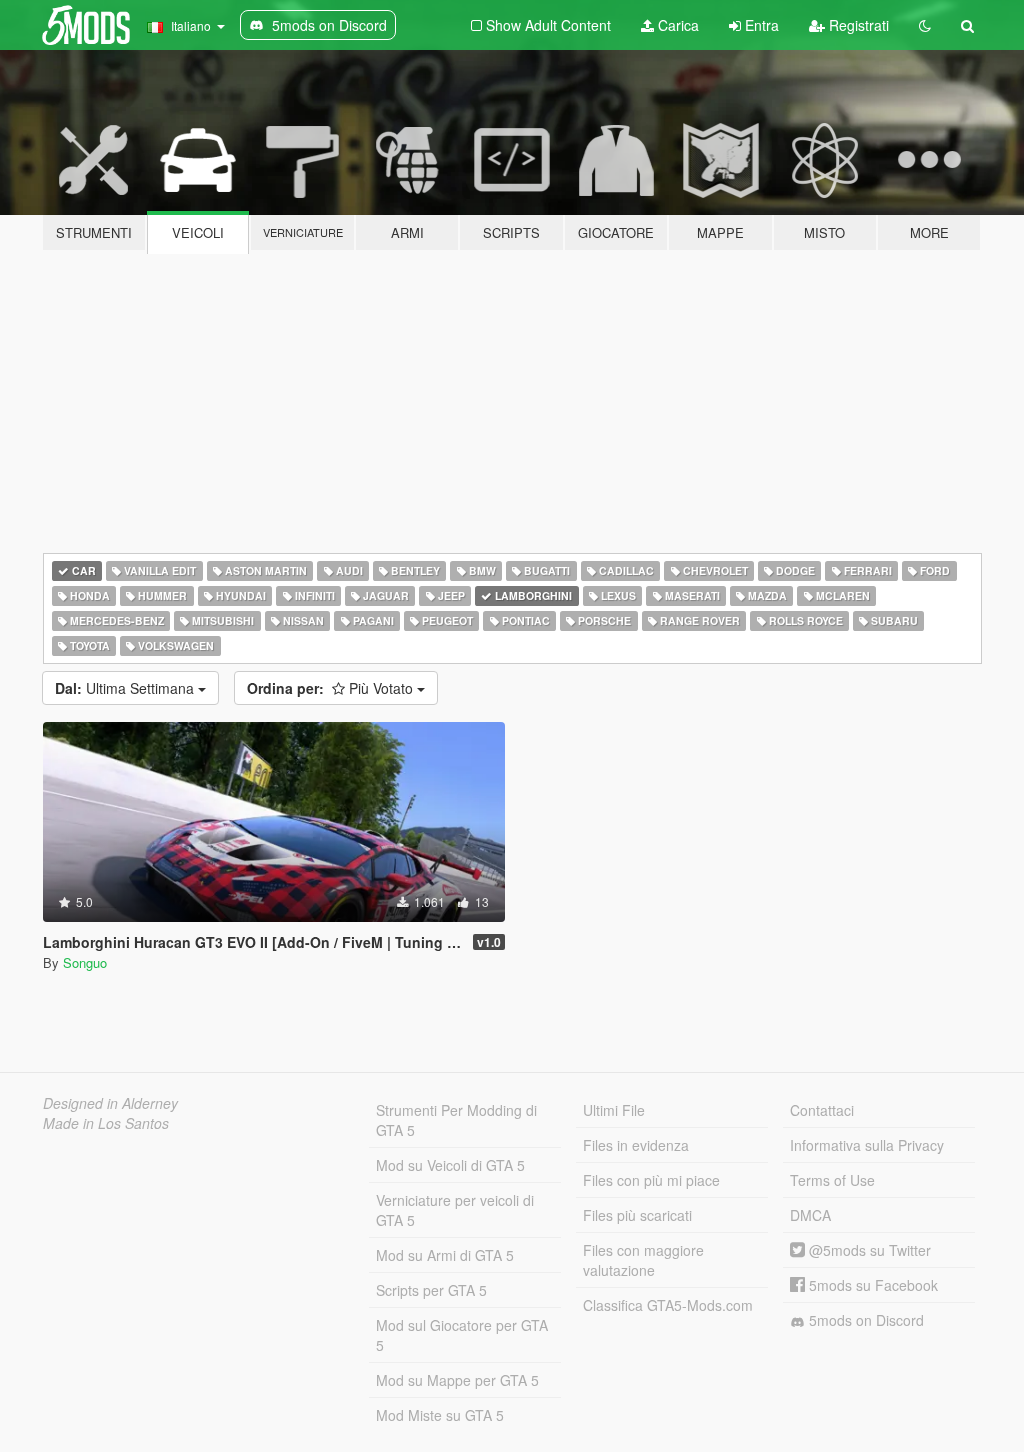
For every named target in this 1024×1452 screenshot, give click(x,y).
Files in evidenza (636, 1145)
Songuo (85, 962)
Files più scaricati (637, 1215)
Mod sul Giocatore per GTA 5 (462, 1335)
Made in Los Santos (106, 1123)
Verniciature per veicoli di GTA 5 (455, 1210)
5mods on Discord (864, 1320)
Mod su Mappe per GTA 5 (457, 1380)
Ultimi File (614, 1110)
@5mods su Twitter (868, 1250)
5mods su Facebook (871, 1285)
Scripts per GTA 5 (431, 1290)
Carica (676, 25)
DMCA (810, 1215)
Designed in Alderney (110, 1103)
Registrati (857, 25)
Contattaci (822, 1110)
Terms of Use (832, 1180)
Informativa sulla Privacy (867, 1145)
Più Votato (332, 688)
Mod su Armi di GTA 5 (445, 1255)
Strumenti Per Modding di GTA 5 (456, 1120)
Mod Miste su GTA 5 (440, 1415)
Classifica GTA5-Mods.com (668, 1305)
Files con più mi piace (651, 1180)
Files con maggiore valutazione (643, 1260)
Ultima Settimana (126, 688)
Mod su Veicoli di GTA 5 (450, 1165)
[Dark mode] (925, 25)
